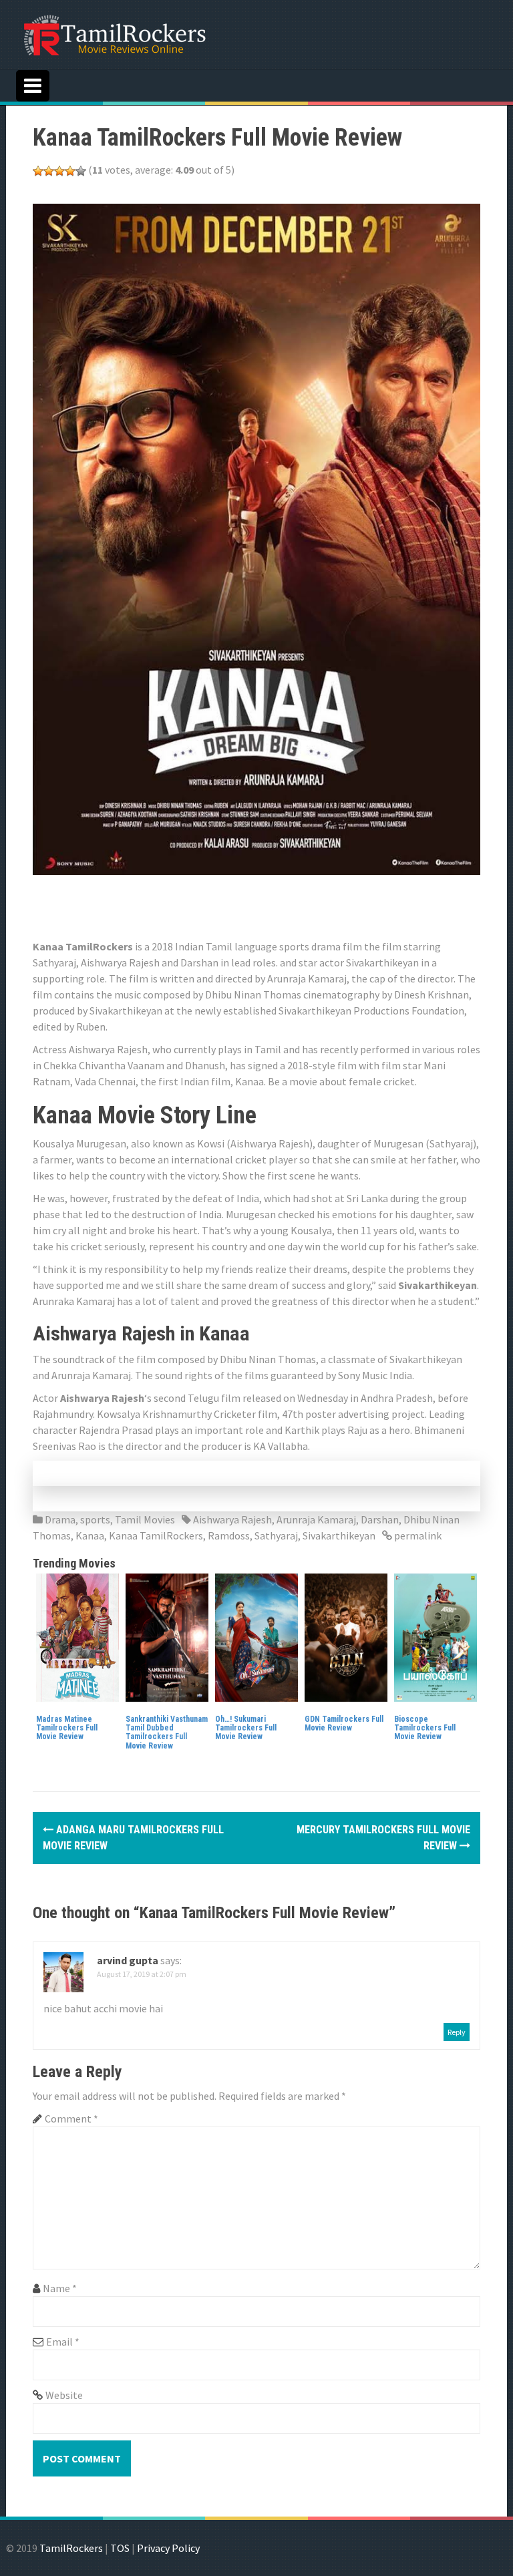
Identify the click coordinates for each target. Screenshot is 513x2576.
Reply (457, 2032)
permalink (417, 1535)
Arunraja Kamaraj (316, 1519)
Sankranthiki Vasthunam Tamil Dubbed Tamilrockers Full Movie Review (167, 1732)
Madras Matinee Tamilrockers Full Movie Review (67, 1728)
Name (60, 2288)
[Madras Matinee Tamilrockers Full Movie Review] (77, 1636)
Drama (60, 1519)
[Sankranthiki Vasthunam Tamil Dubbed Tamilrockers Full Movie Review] (167, 1636)
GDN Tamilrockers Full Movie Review (344, 1723)
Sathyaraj (276, 1535)
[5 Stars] (81, 171)
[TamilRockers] (114, 33)
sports (95, 1519)
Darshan (380, 1519)
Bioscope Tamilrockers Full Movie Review (425, 1728)
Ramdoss (229, 1535)
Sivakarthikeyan (339, 1535)
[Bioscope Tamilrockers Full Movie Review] (436, 1636)
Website (64, 2395)
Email (63, 2342)
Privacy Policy (168, 2548)
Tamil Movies (145, 1519)
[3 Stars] (59, 171)
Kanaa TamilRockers (156, 1535)
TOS (120, 2548)
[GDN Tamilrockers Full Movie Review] (346, 1636)
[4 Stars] (70, 171)
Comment (71, 2119)
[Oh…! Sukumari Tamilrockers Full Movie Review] (256, 1636)
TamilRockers (71, 2548)
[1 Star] (38, 171)
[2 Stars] (49, 171)
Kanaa (90, 1535)
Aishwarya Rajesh (232, 1519)
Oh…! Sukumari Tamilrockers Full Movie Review (246, 1728)
